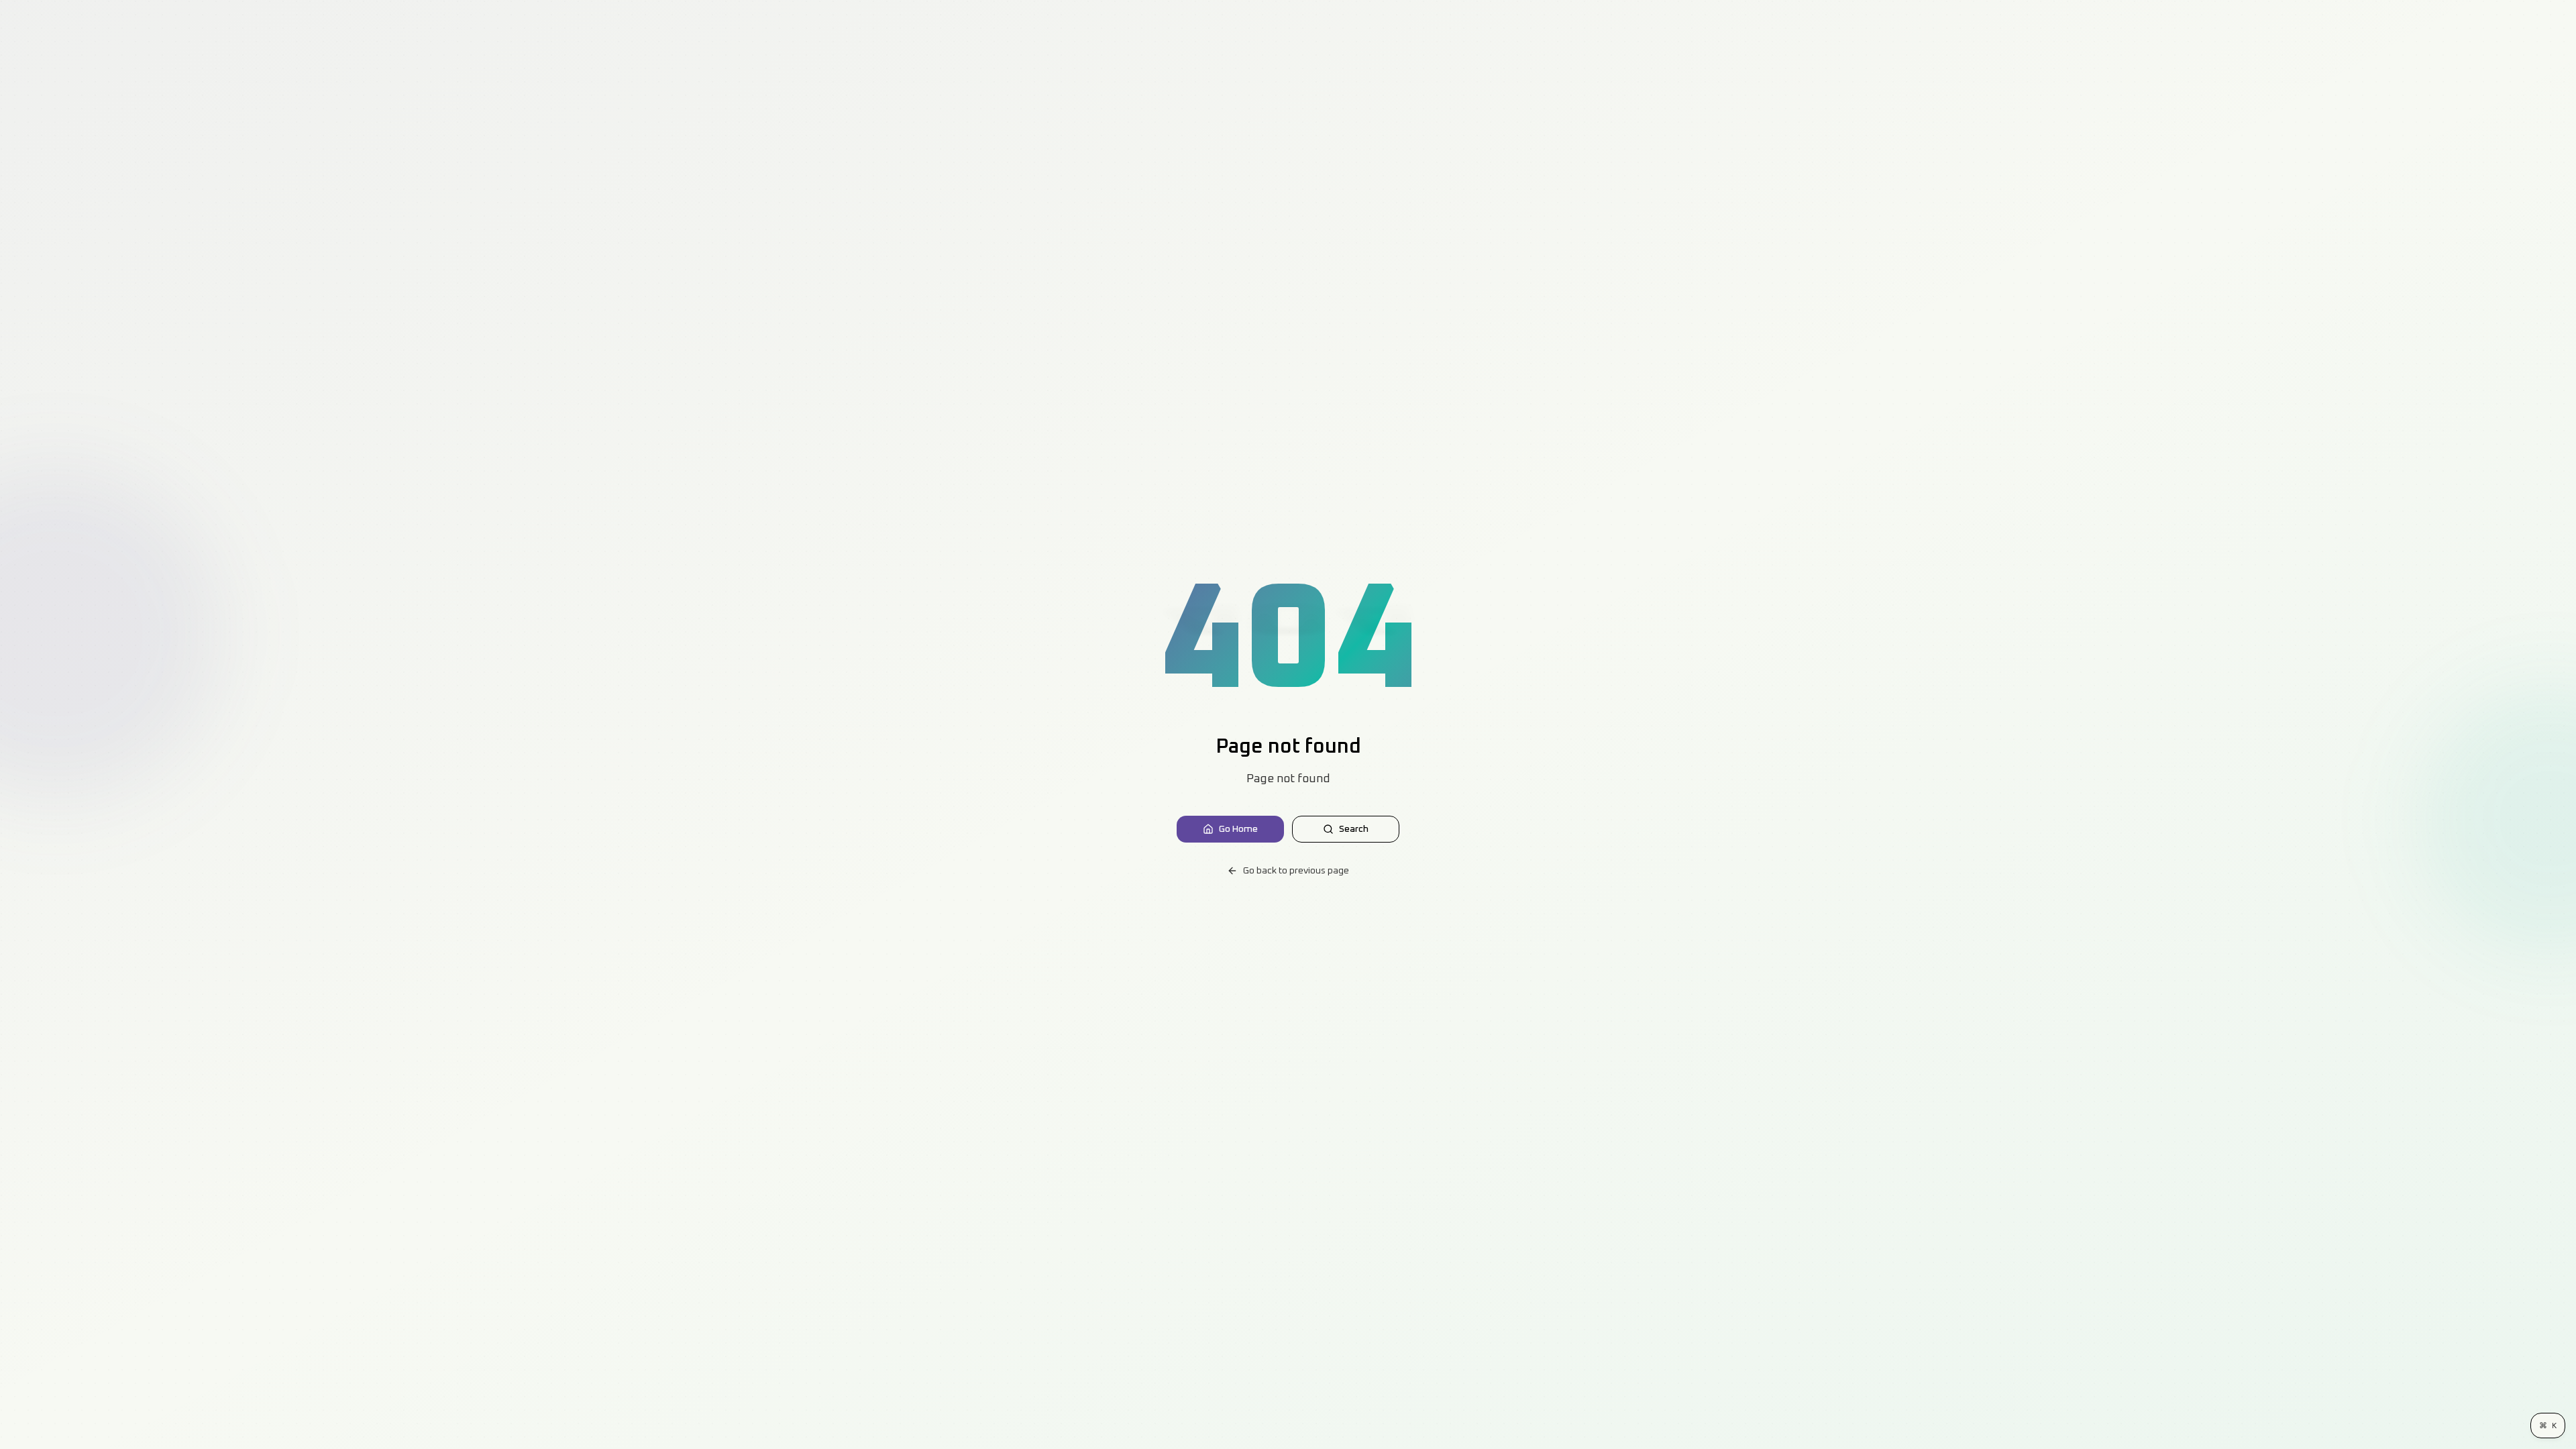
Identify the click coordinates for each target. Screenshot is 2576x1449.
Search (1354, 829)
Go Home (1238, 829)
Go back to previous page (1296, 871)
